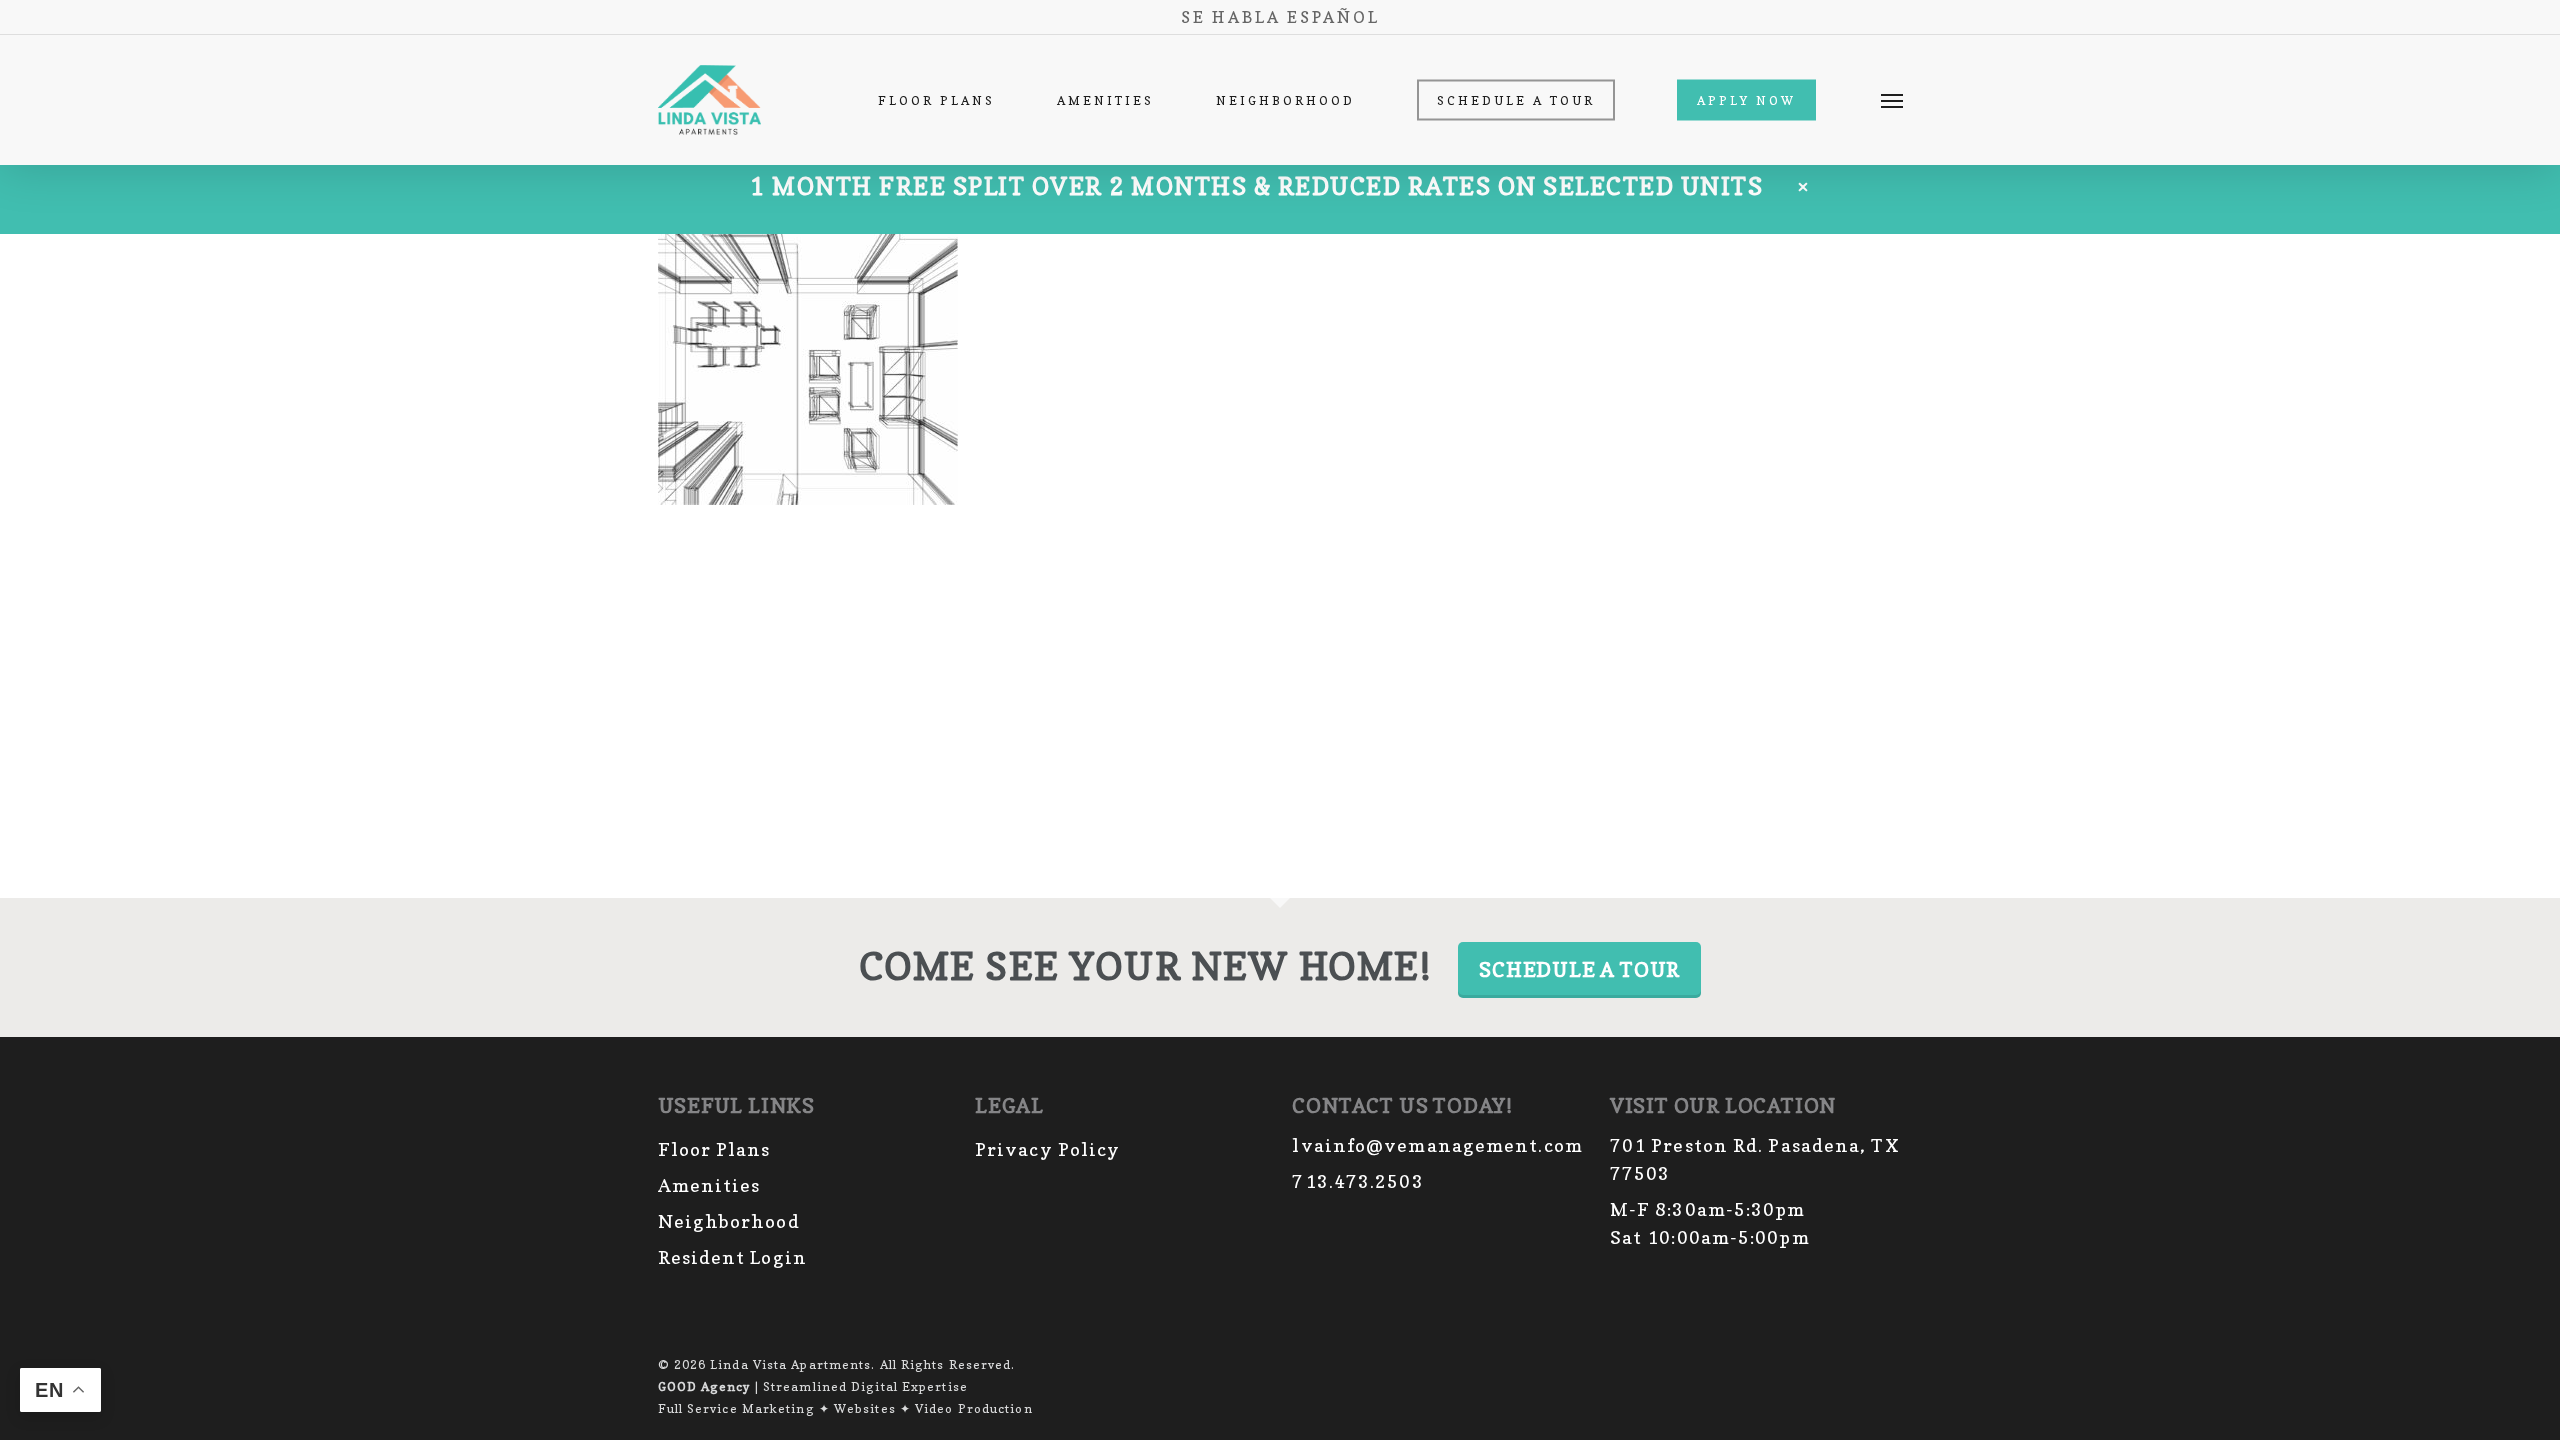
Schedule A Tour (1579, 970)
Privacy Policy (1047, 1149)
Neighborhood (729, 1221)
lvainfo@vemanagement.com (1437, 1145)
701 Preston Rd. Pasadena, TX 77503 (1755, 1159)
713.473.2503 (1357, 1181)
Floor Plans (714, 1149)
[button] (1892, 100)
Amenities (709, 1185)
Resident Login (732, 1257)
